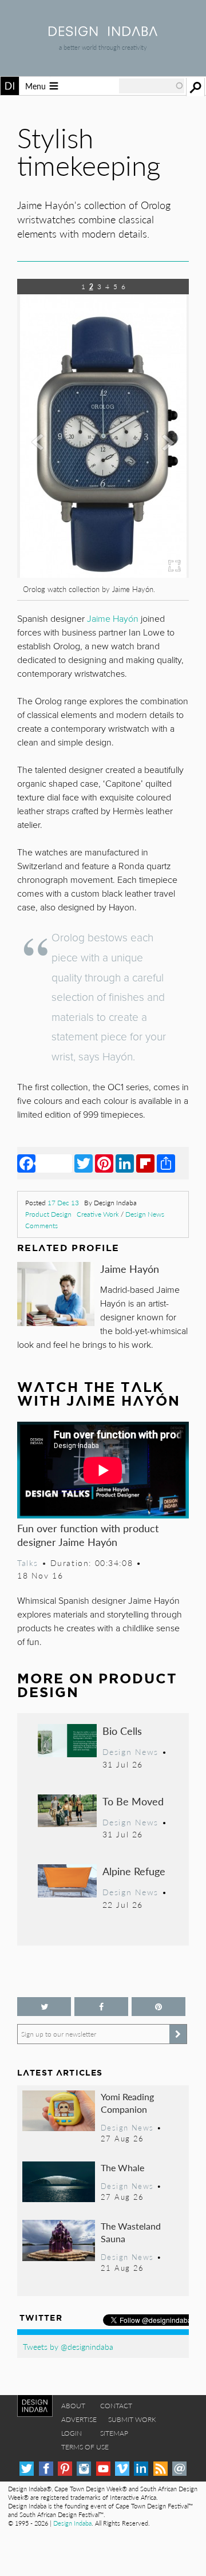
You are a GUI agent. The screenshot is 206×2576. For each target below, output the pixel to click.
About (73, 2406)
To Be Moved (133, 1801)
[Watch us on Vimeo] (122, 2469)
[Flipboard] (145, 1163)
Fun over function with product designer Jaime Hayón (88, 1535)
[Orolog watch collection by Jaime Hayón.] (103, 574)
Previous (43, 494)
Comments (41, 1226)
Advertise (79, 2419)
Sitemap (114, 2433)
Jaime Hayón (130, 1269)
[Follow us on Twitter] (44, 2007)
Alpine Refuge (134, 1871)
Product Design (48, 1214)
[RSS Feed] (161, 2469)
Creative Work (98, 1214)
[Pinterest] (104, 1163)
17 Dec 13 (63, 1203)
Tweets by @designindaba (68, 2346)
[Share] (166, 1163)
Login (72, 2433)
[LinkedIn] (125, 1163)
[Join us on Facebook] (101, 2007)
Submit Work (132, 2419)
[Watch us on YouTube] (103, 2469)
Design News (145, 1214)
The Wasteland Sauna (131, 2232)
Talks (28, 1563)
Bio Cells (122, 1731)
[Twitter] (84, 1163)
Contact (116, 2406)
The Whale (122, 2167)
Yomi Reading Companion (127, 2103)
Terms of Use (85, 2447)
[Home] (103, 32)
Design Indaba (72, 2523)
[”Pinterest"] (159, 2007)
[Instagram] (84, 2469)
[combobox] (152, 86)
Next (163, 494)
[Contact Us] (179, 2469)
